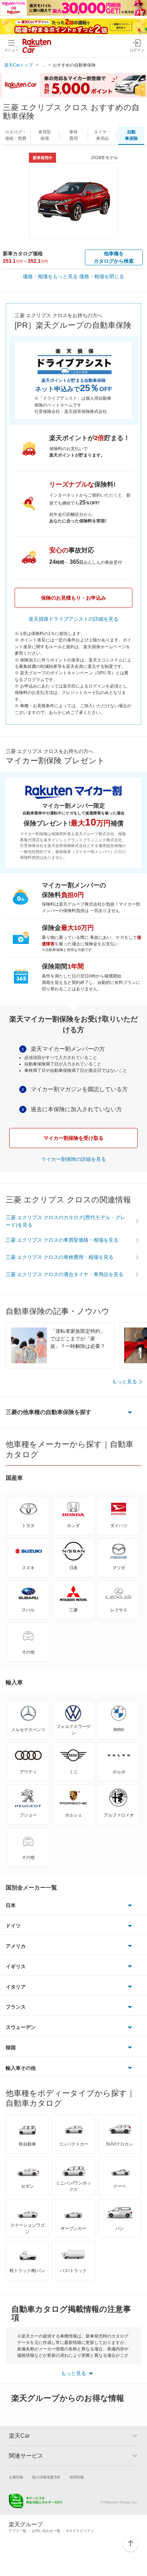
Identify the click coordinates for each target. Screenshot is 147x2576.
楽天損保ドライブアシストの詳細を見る (73, 619)
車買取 (45, 135)
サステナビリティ (80, 2531)
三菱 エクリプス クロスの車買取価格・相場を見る (62, 1240)
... (43, 65)
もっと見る (125, 1381)
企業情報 (16, 2477)
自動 (131, 135)
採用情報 (77, 2477)
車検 (73, 135)
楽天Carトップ (19, 65)
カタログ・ (16, 135)
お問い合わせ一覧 (46, 2531)
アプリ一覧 (17, 2531)
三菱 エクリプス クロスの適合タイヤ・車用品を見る (65, 1274)
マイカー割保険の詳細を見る (73, 1159)
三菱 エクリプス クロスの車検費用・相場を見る (60, 1257)
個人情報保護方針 (46, 2477)
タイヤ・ (102, 135)
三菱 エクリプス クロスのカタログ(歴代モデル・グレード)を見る (65, 1221)
